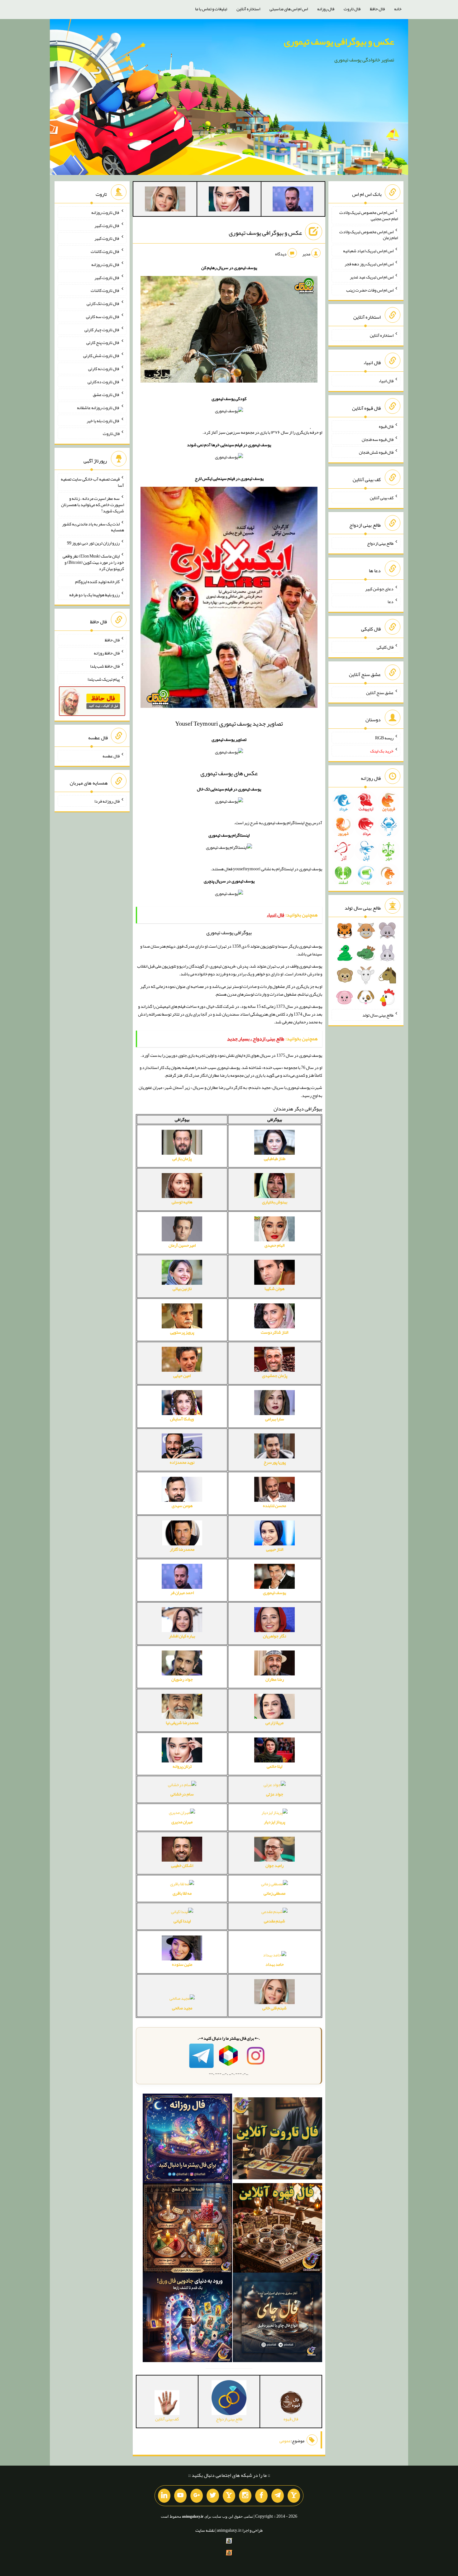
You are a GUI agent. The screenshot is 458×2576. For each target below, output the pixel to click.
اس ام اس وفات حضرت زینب (370, 290)
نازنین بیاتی (182, 1288)
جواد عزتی (275, 1794)
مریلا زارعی (274, 1723)
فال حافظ (377, 9)
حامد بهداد (275, 1964)
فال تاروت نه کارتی (104, 369)
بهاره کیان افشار (182, 1636)
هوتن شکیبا (274, 1288)
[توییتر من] (213, 2496)
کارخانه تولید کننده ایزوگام (97, 582)
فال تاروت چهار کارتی (102, 329)
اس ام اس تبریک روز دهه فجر (369, 264)
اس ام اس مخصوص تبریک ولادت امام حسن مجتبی (369, 215)
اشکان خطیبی (182, 1865)
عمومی (285, 2441)
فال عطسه (111, 756)
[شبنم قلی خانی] (165, 200)
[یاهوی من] (294, 2496)
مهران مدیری (182, 1822)
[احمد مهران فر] (293, 200)
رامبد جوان (274, 1865)
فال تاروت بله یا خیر (103, 420)
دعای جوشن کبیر (379, 588)
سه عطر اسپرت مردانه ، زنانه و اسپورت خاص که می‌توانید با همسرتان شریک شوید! (93, 505)
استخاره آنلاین (248, 9)
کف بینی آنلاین (382, 498)
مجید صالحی (182, 2008)
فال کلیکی (385, 647)
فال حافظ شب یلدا (105, 666)
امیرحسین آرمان (182, 1245)
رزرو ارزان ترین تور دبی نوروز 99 (93, 543)
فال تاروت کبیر (107, 225)
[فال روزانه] (187, 2140)
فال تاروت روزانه (105, 212)
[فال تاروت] (277, 2140)
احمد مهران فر (182, 1592)
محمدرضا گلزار (182, 1549)
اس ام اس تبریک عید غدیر (372, 277)
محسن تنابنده (274, 1505)
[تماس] (229, 2496)
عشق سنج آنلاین (380, 692)
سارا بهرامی (275, 1419)
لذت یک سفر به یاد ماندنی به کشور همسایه (93, 527)
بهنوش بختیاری (275, 1202)
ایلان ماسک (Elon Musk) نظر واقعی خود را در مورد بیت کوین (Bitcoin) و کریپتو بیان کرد (93, 562)
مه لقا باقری (182, 1893)
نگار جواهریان (274, 1636)
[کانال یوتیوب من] (180, 2496)
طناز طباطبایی (275, 1158)
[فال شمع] (187, 2229)
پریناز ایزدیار (274, 1822)
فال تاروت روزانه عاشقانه (98, 408)
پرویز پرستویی (182, 1332)
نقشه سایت (205, 2530)
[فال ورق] (187, 2318)
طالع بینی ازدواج (380, 543)
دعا (391, 602)
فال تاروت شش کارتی (101, 355)
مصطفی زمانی (274, 1893)
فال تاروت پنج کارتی (103, 342)
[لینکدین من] (164, 2496)
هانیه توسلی (182, 1202)
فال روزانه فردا (107, 801)
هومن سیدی (182, 1505)
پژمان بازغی (182, 1158)
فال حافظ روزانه (107, 653)
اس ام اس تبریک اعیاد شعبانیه (368, 251)
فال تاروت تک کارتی (103, 303)
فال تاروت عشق (106, 394)
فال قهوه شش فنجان (376, 452)
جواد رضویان (182, 1679)
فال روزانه (326, 9)
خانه (398, 9)
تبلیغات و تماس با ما (211, 9)
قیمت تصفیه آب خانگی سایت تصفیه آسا (92, 482)
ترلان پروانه (182, 1766)
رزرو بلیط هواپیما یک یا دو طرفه (94, 594)
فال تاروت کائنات (105, 251)
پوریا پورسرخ (275, 1462)
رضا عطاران (275, 1679)
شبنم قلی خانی (274, 2008)
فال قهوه (386, 426)
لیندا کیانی (182, 1921)
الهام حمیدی (274, 1245)
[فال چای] (277, 2318)
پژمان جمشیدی (275, 1375)
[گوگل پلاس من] (197, 2496)
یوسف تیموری (274, 1592)
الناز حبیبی (275, 1549)
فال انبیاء (386, 381)
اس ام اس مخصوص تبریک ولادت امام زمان (369, 234)
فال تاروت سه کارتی (103, 317)
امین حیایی (182, 1375)
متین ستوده (182, 1964)
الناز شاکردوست (274, 1332)
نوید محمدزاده (182, 1462)
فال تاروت (352, 9)
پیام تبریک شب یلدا (104, 679)
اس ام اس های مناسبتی (289, 9)
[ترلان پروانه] (229, 200)
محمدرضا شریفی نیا (182, 1723)
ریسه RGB (384, 738)
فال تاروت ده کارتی (104, 381)
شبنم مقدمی (274, 1921)
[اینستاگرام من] (245, 2496)
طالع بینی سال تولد (378, 1015)
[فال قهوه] (277, 2229)
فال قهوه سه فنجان (378, 439)
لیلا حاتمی (274, 1766)
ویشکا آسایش (182, 1419)
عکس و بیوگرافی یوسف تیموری (339, 41)
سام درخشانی (182, 1794)
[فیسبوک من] (261, 2496)
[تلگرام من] (278, 2496)
